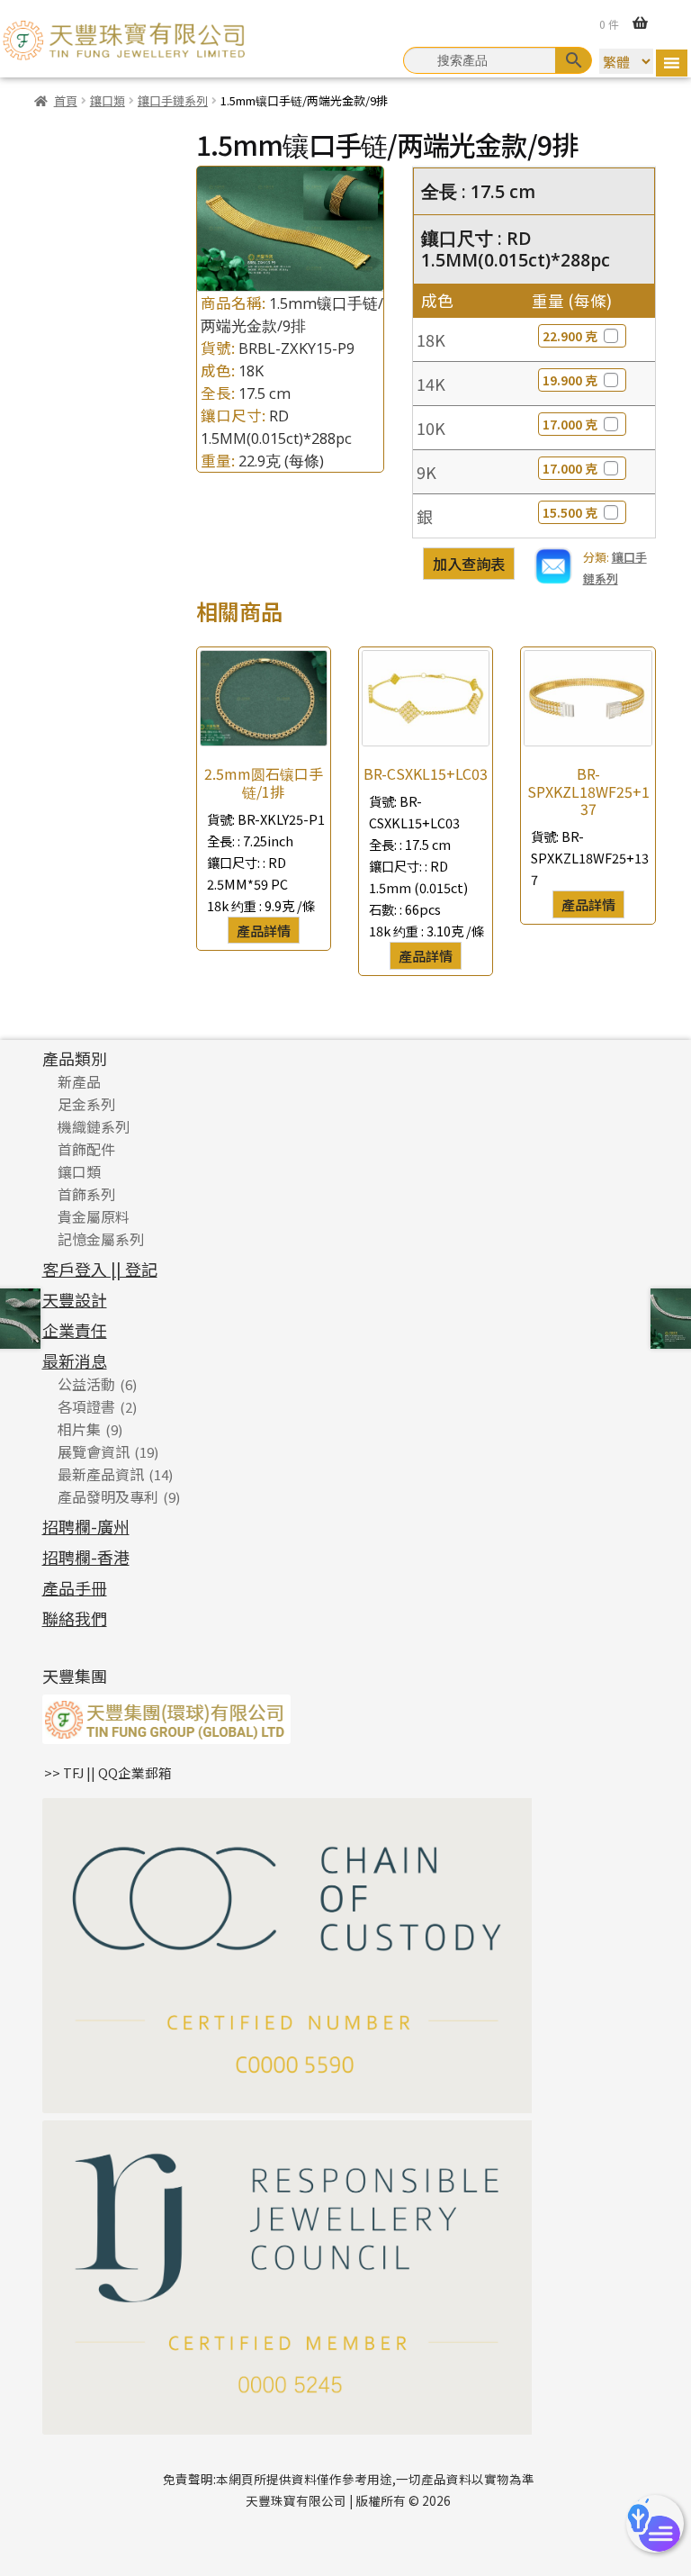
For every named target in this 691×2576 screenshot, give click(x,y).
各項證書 (86, 1406)
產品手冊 (75, 1587)
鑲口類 (108, 100)
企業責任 (75, 1330)
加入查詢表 (469, 564)
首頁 (66, 100)
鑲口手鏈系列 (173, 100)
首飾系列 (86, 1194)
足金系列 (86, 1104)
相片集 (79, 1429)
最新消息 (75, 1360)
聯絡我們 (75, 1618)
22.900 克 (570, 336)
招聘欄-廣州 (86, 1526)
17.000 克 (570, 424)
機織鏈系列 (94, 1126)
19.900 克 (570, 380)
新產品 (79, 1081)
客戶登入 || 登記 (100, 1269)
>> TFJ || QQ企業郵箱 (108, 1772)
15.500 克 (570, 512)
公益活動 (86, 1384)
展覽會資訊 (94, 1451)
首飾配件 (86, 1149)
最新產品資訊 (101, 1474)
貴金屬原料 (94, 1216)
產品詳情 (264, 930)
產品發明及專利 (108, 1496)
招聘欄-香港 (86, 1557)
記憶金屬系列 (101, 1239)
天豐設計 (75, 1299)
